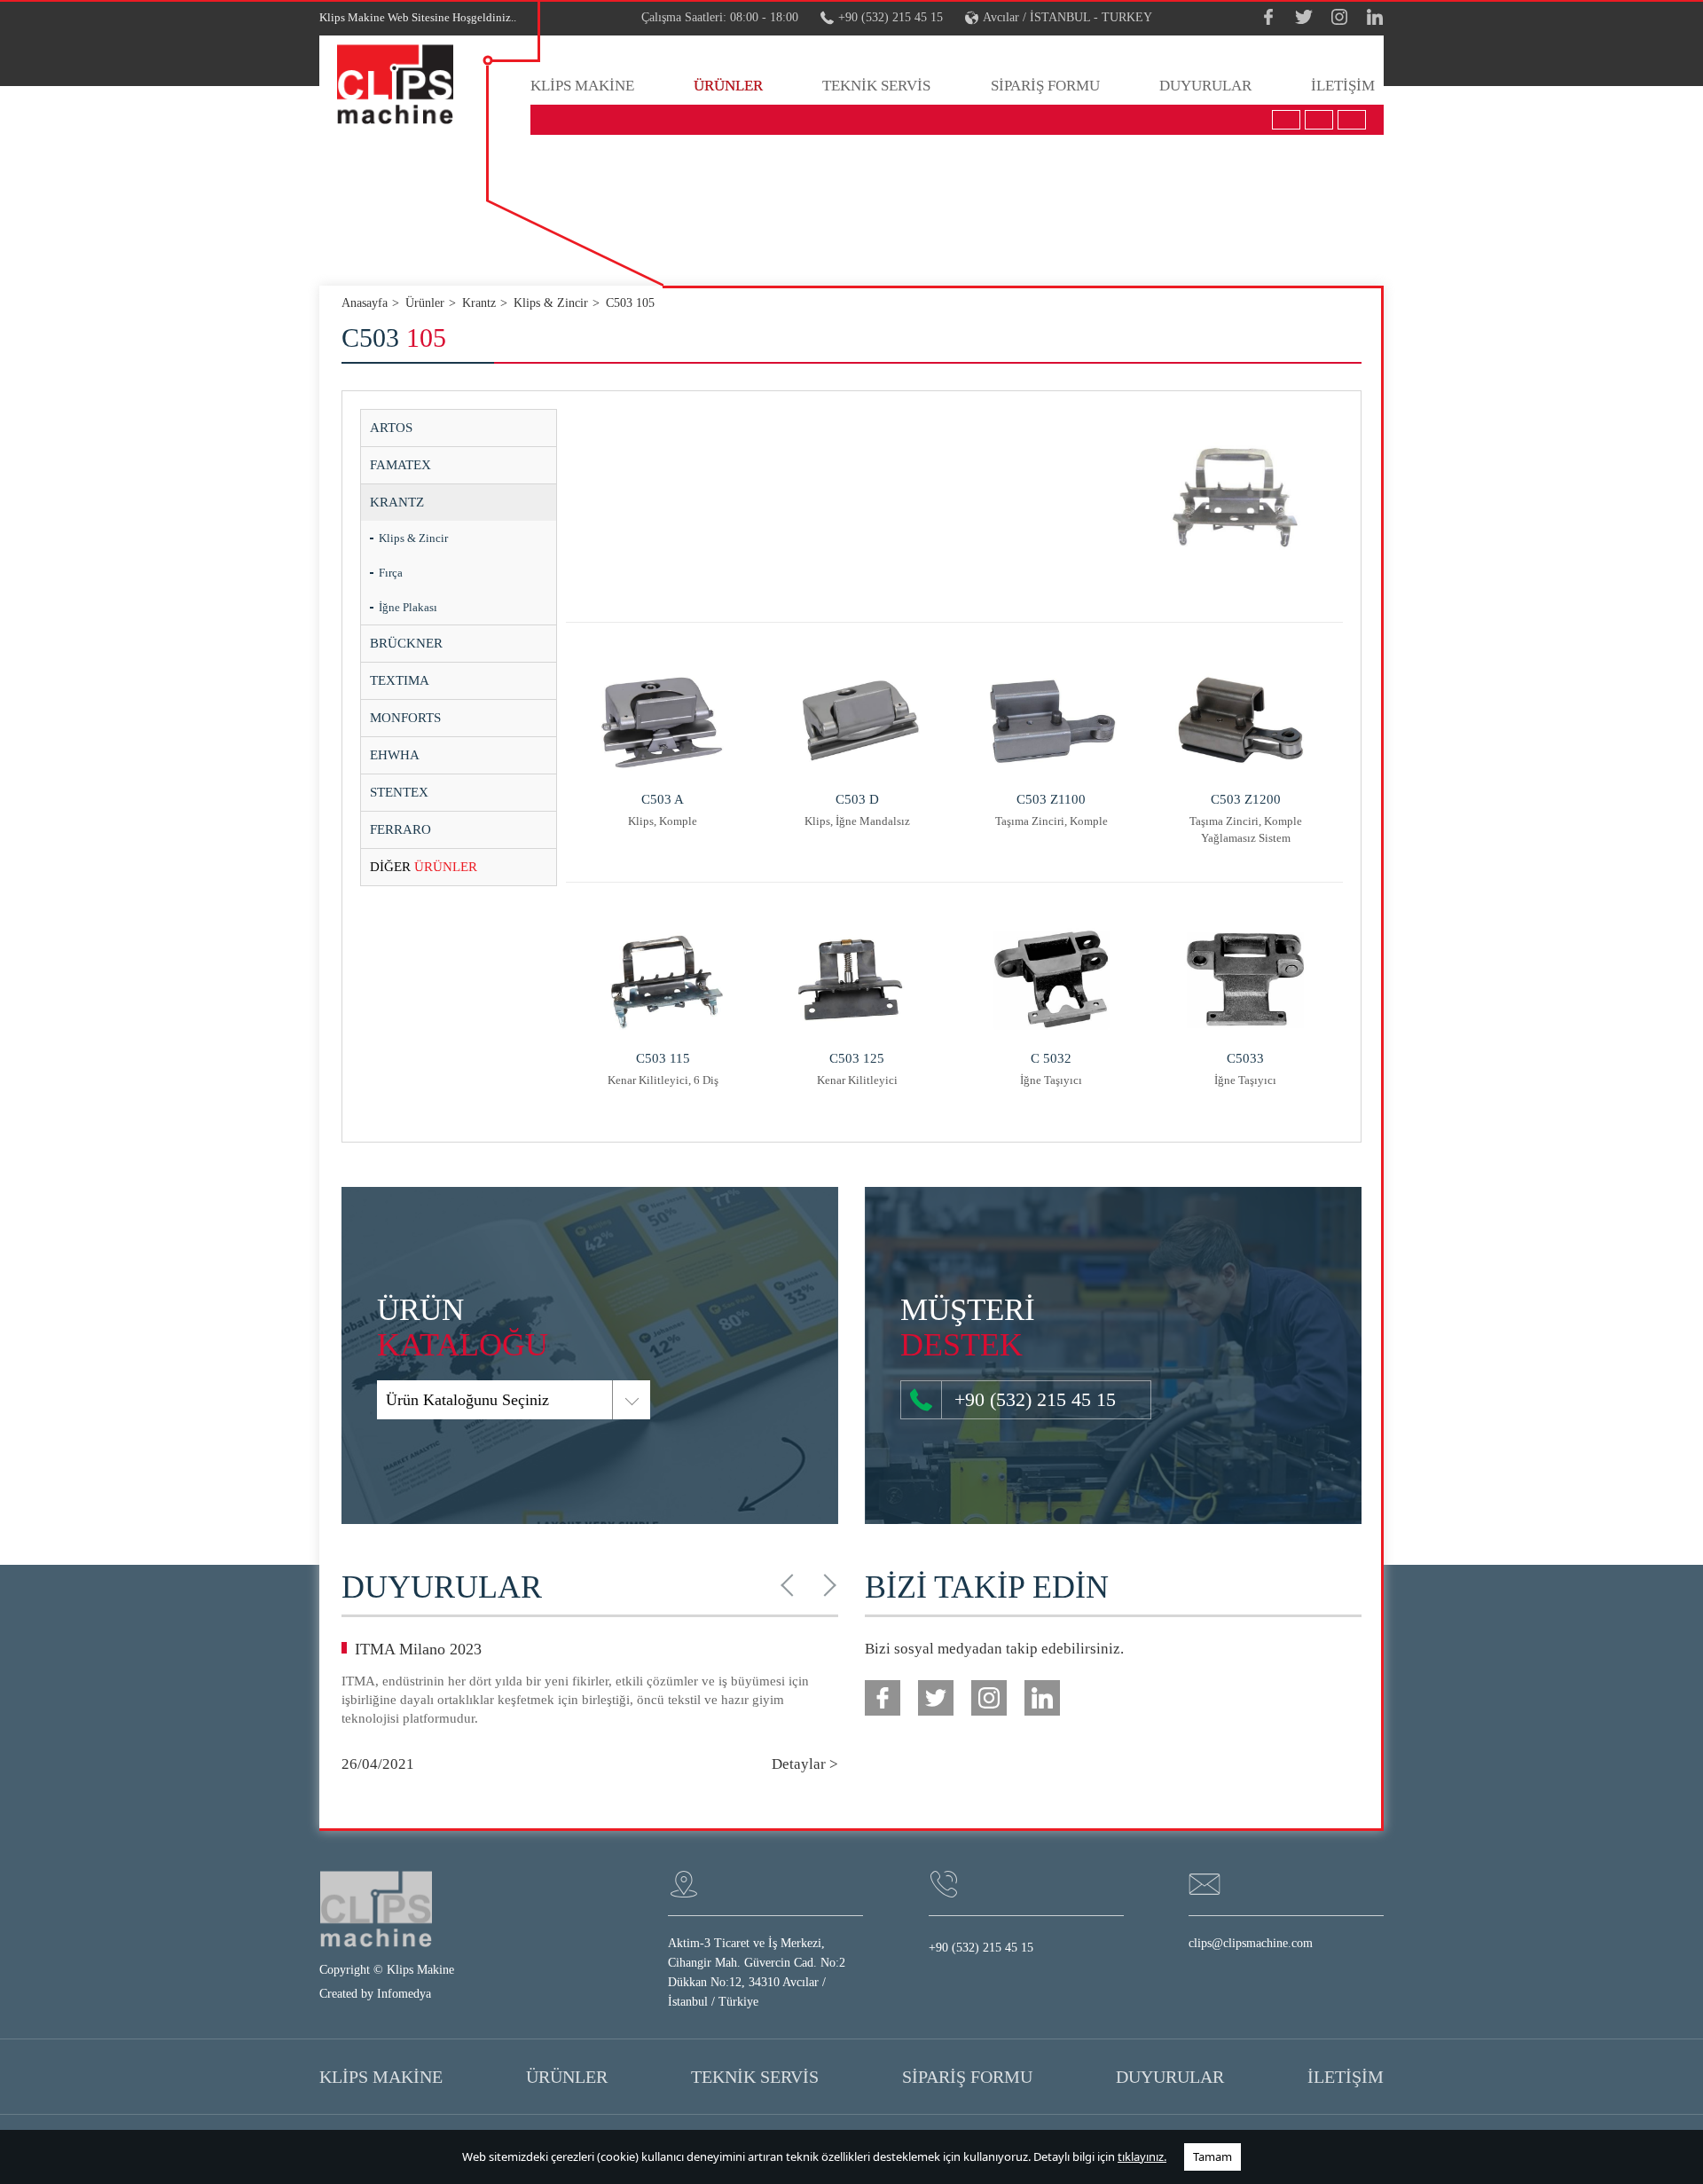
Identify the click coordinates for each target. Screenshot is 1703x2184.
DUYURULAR (1205, 86)
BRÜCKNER (406, 643)
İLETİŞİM (1343, 86)
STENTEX (399, 792)
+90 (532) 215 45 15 (891, 17)
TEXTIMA (400, 680)
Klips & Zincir (413, 538)
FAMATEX (400, 465)
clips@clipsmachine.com (1251, 1943)
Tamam (1213, 2157)
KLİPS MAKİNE (582, 86)
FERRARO (400, 829)
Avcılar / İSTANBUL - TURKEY (1067, 17)
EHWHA (395, 755)
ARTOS (391, 428)
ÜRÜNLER (728, 86)
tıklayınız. (1142, 2157)
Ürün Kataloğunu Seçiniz (467, 1400)
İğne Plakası (408, 607)
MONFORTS (405, 718)
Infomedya (404, 1994)
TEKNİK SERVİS (876, 86)
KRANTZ (397, 502)
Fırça (391, 573)
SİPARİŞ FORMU (1045, 86)
